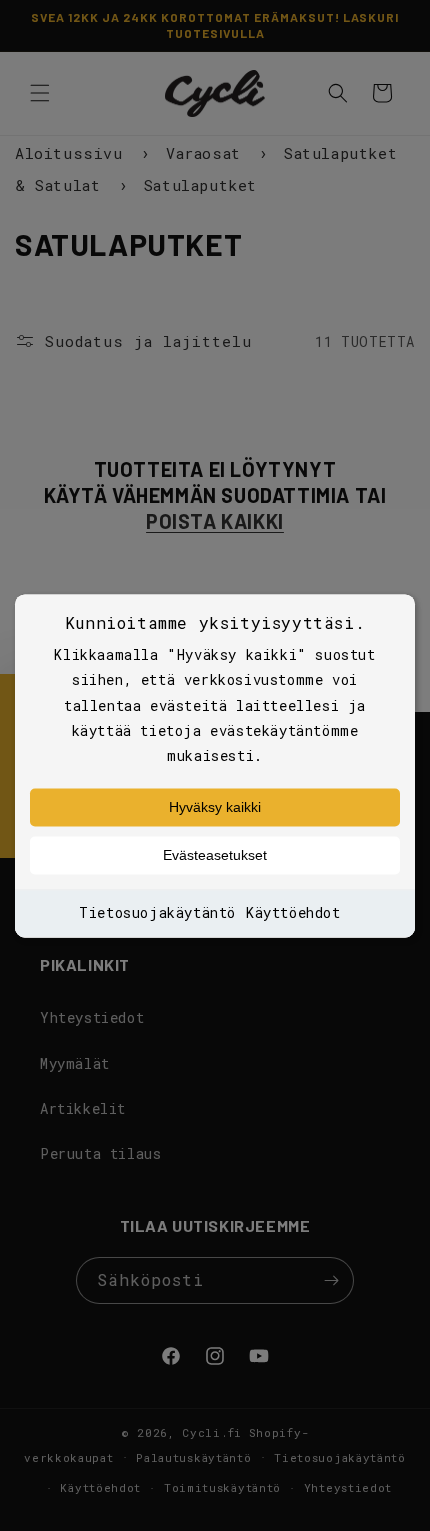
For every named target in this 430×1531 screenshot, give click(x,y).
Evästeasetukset (215, 856)
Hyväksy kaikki (215, 808)
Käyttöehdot (293, 913)
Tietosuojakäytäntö (157, 913)
